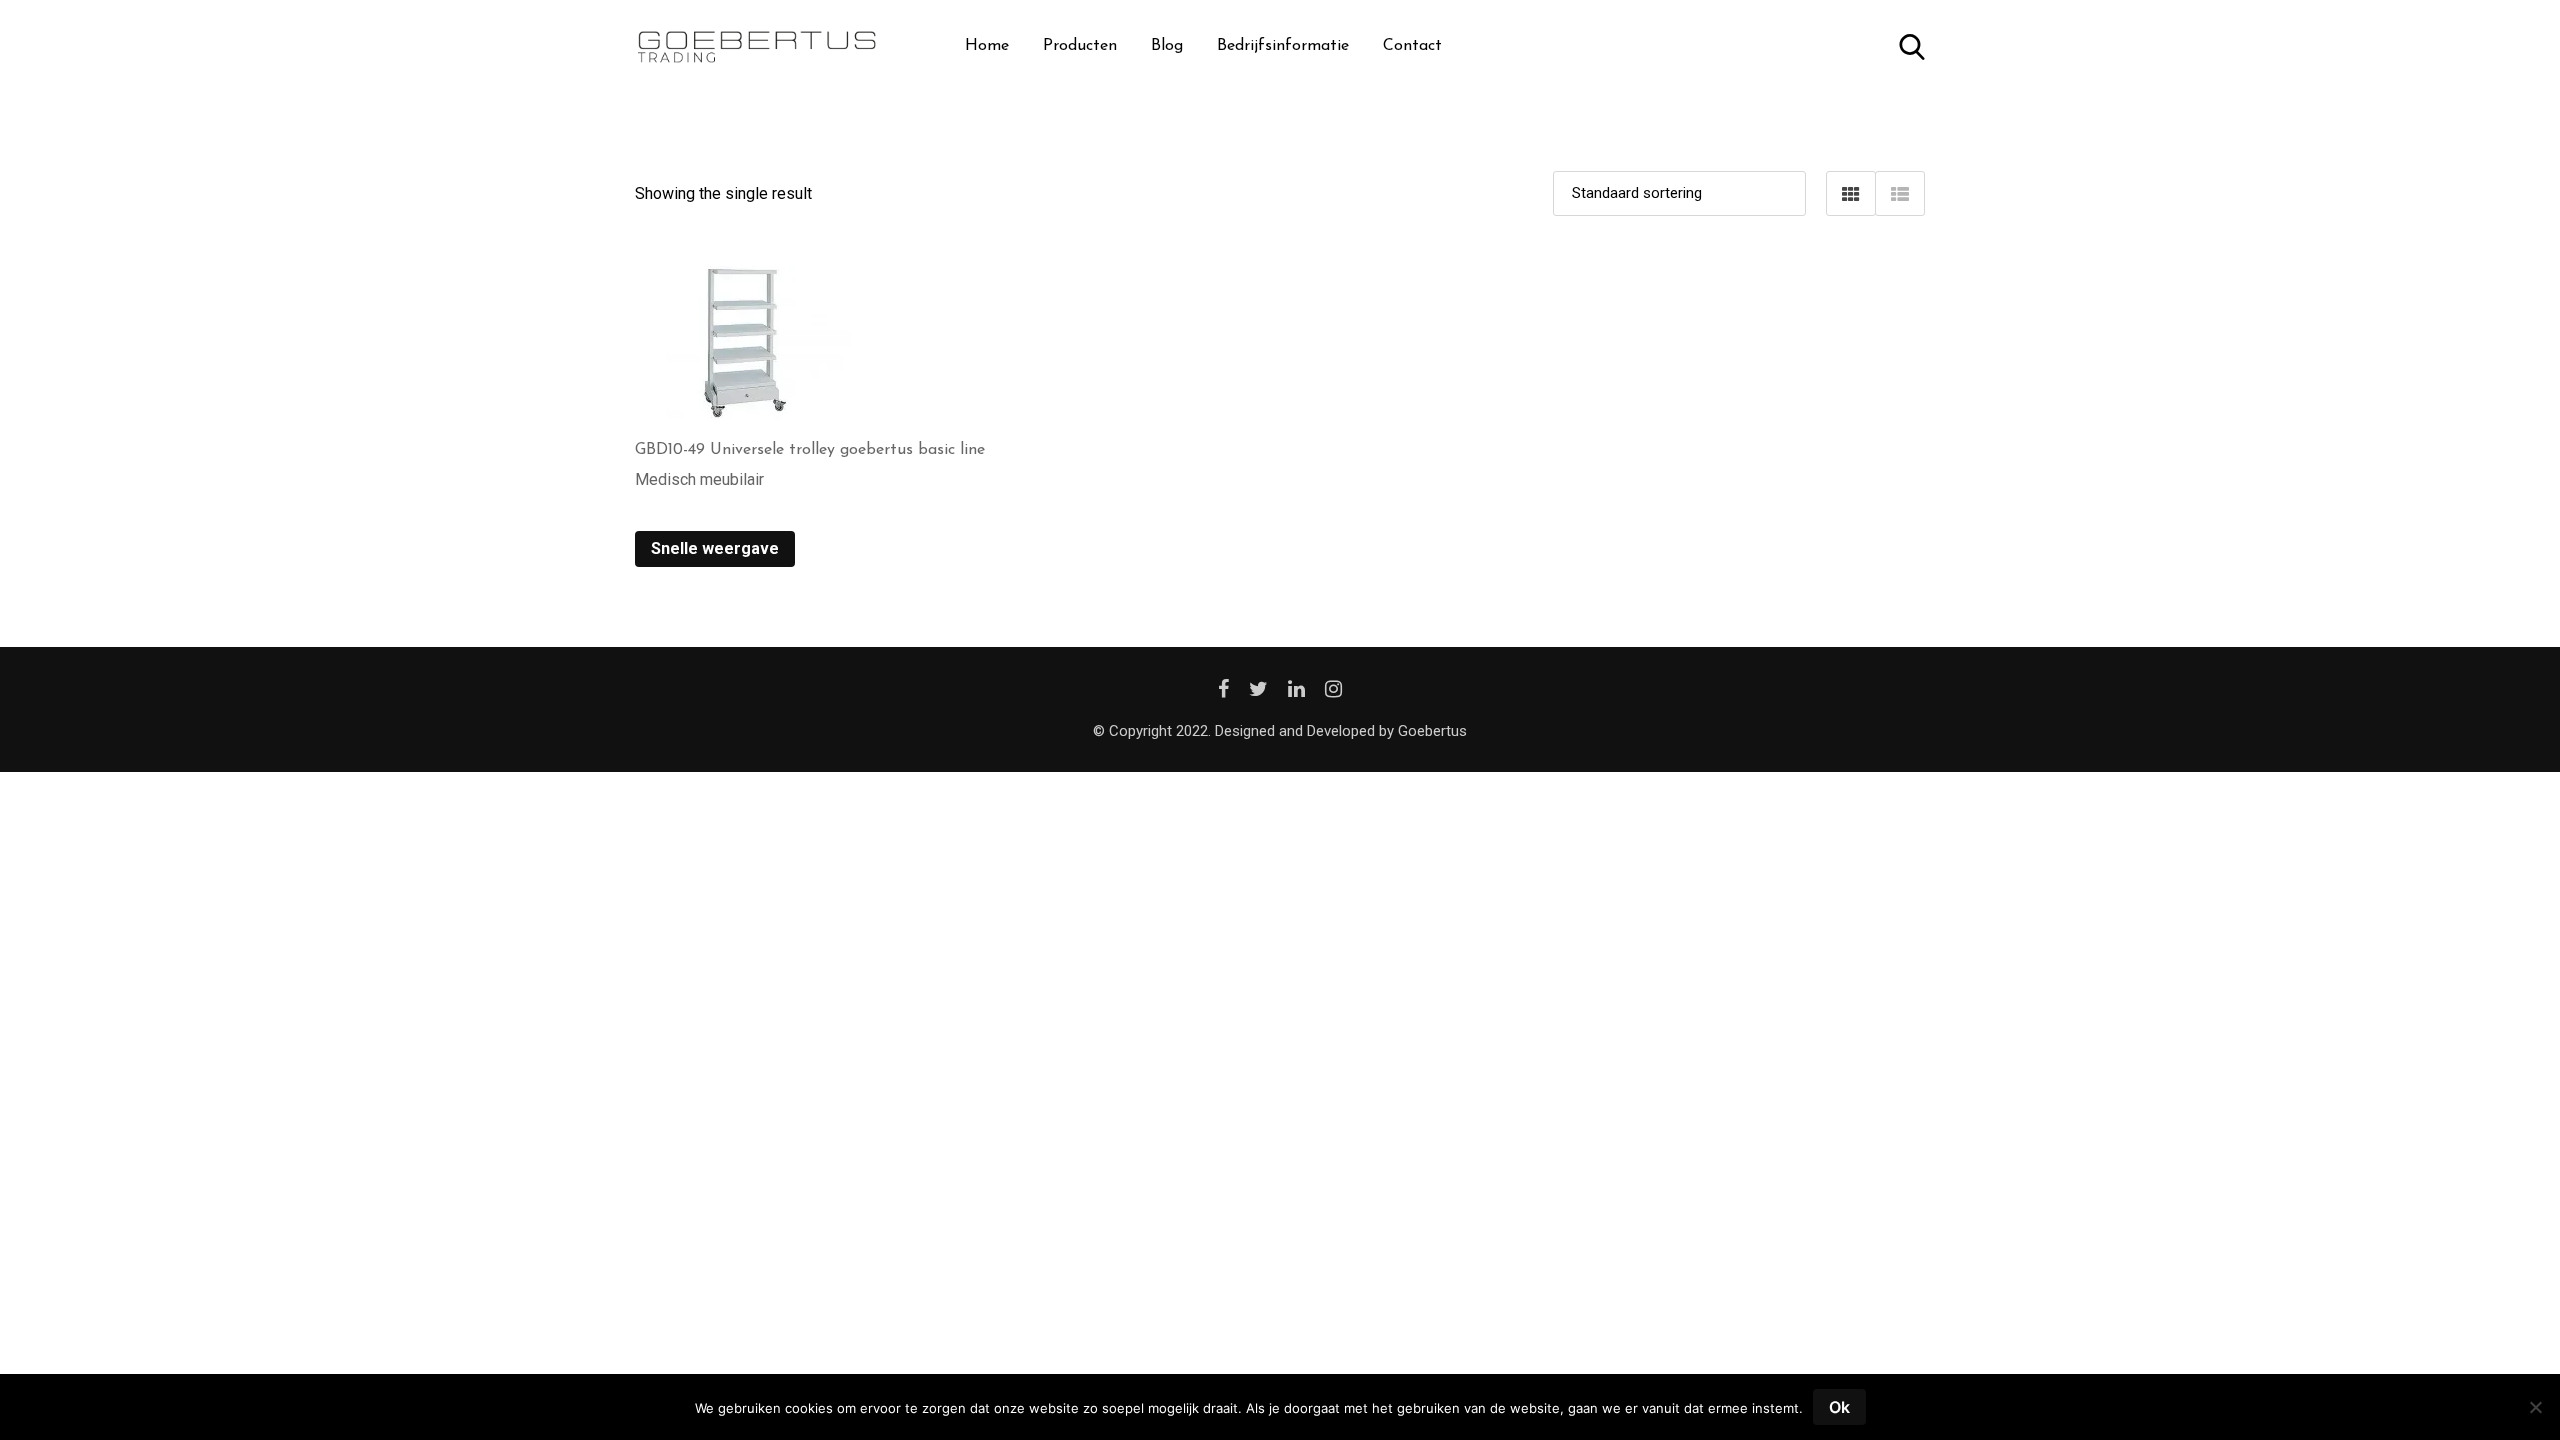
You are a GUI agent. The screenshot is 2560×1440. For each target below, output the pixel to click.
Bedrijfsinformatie (1283, 46)
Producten (1080, 46)
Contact (1412, 46)
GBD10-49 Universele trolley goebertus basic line (810, 450)
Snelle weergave (715, 548)
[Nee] (2535, 1414)
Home (987, 46)
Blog (1167, 46)
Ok (1839, 1407)
